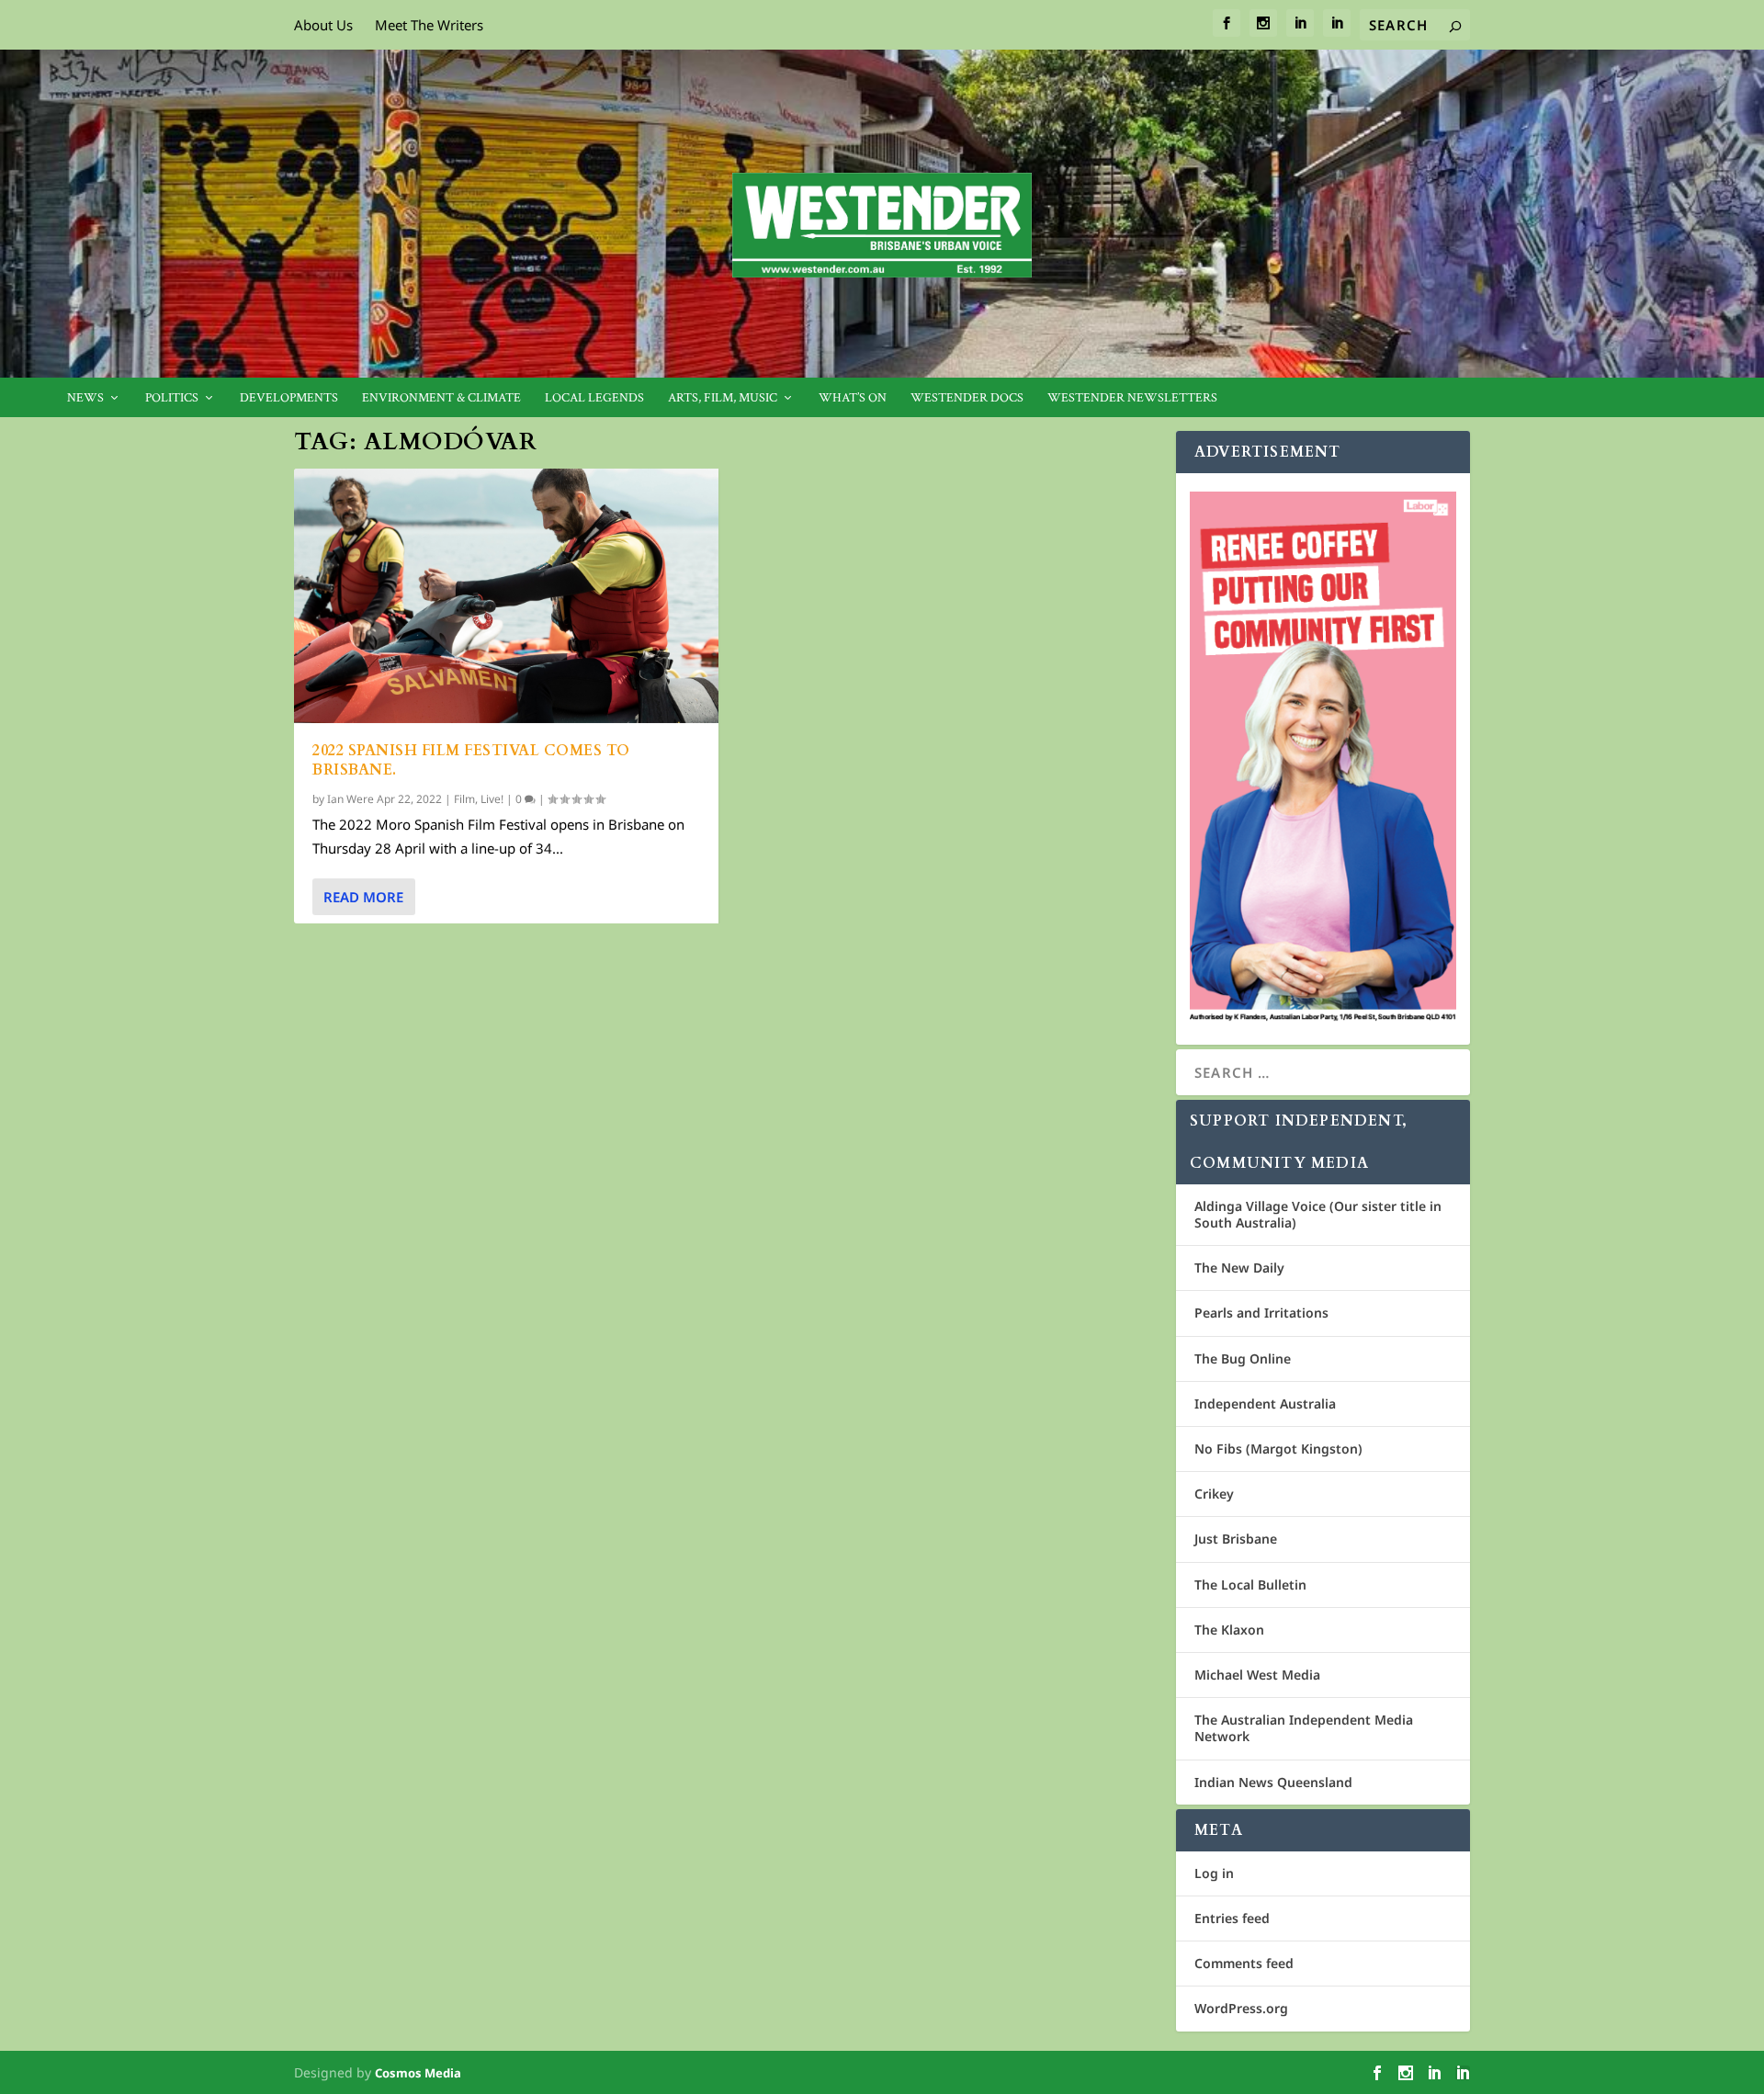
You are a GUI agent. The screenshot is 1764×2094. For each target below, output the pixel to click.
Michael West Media (1257, 1675)
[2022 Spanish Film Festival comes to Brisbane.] (506, 596)
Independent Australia (1265, 1404)
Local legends (594, 398)
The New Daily (1239, 1268)
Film (464, 799)
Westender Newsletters (1132, 398)
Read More (363, 897)
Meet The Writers (429, 25)
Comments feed (1244, 1963)
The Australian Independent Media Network (1304, 1728)
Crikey (1214, 1494)
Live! (492, 799)
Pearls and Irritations (1261, 1313)
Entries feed (1232, 1918)
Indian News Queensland (1273, 1782)
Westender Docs (967, 398)
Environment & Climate (441, 398)
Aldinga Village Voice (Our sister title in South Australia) (1318, 1214)
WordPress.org (1241, 2008)
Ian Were (351, 799)
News (85, 398)
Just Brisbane (1236, 1539)
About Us (323, 25)
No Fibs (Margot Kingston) (1278, 1449)
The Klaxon (1229, 1630)
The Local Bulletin (1250, 1585)
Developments (289, 398)
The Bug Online (1243, 1358)
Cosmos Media (418, 2073)
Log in (1214, 1873)
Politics (172, 398)
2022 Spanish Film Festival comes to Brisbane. (471, 760)
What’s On (853, 398)
